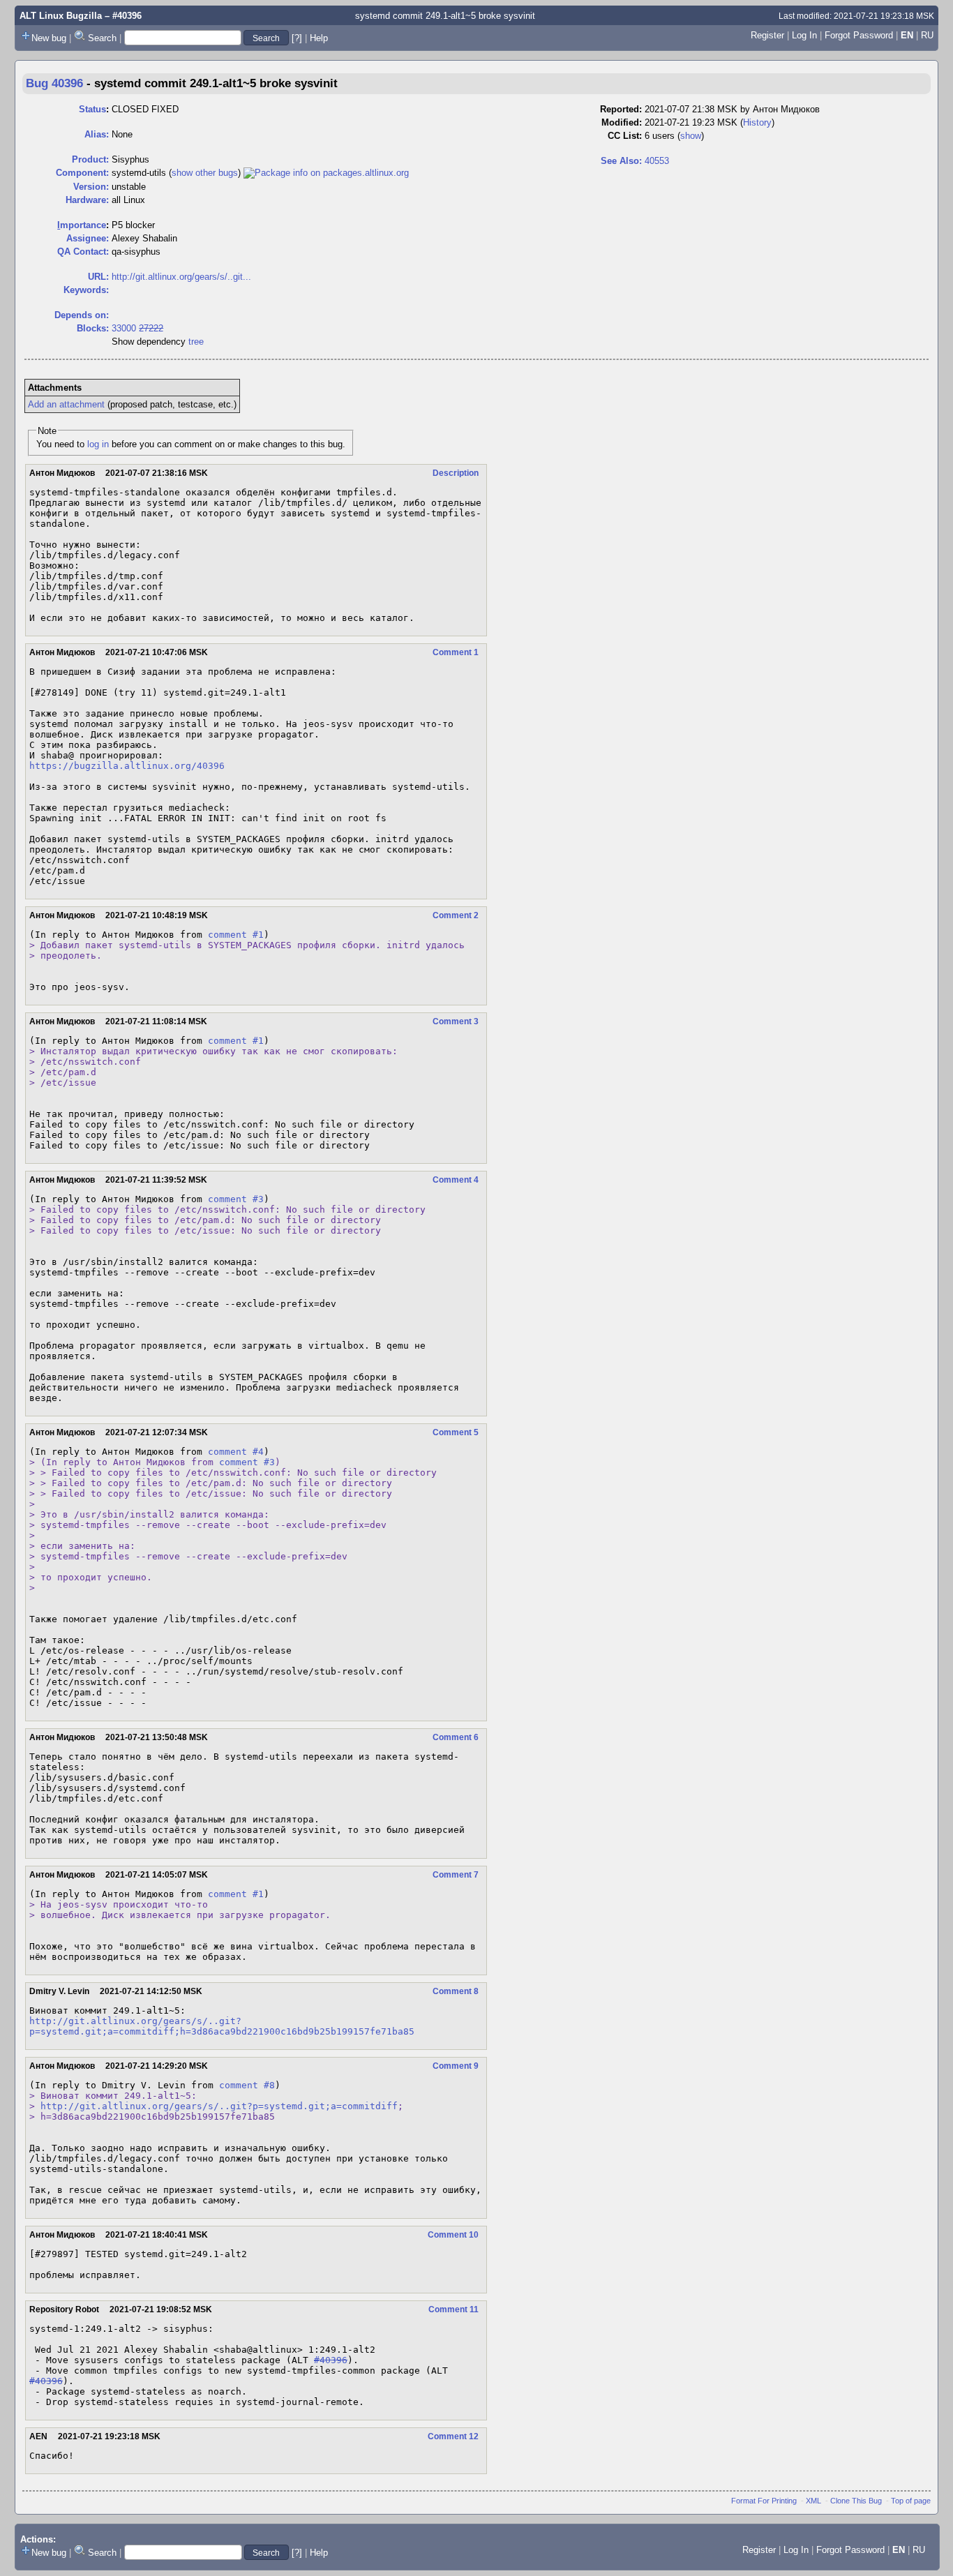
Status (92, 109)
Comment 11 (453, 2309)
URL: (98, 277)
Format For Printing (764, 2501)
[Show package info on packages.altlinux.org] (326, 173)
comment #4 (236, 1452)
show (691, 136)
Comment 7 (456, 1875)
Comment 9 (456, 2066)
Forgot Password (859, 35)
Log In (804, 35)
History (757, 122)
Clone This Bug (856, 2501)
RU (927, 35)
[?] (297, 38)
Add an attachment (66, 404)
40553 (657, 161)
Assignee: (88, 238)
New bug (49, 38)
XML (813, 2501)
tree (196, 342)
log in (98, 444)
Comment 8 (456, 1991)
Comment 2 (456, 915)
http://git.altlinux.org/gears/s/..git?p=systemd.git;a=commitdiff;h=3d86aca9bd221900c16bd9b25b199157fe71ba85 (222, 2026)
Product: (90, 159)
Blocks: (93, 328)
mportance (82, 225)
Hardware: (87, 200)
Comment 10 (453, 2235)
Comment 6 (456, 1737)
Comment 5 (456, 1432)
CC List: (625, 136)
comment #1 (236, 935)
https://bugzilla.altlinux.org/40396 (127, 766)
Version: (91, 187)
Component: (82, 173)
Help (319, 38)
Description (456, 473)
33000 (124, 328)
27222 (151, 328)
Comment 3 (456, 1021)
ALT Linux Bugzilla (61, 16)
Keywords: (86, 290)
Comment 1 (456, 652)
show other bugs (205, 173)
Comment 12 (453, 2436)
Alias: (97, 134)
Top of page (911, 2501)
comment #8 (247, 2085)
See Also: (621, 161)
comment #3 (236, 1199)
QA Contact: (83, 252)
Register (767, 35)
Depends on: (82, 315)
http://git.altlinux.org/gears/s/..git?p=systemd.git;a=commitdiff (219, 2106)
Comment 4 (456, 1180)
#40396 (331, 2360)
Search (102, 38)
